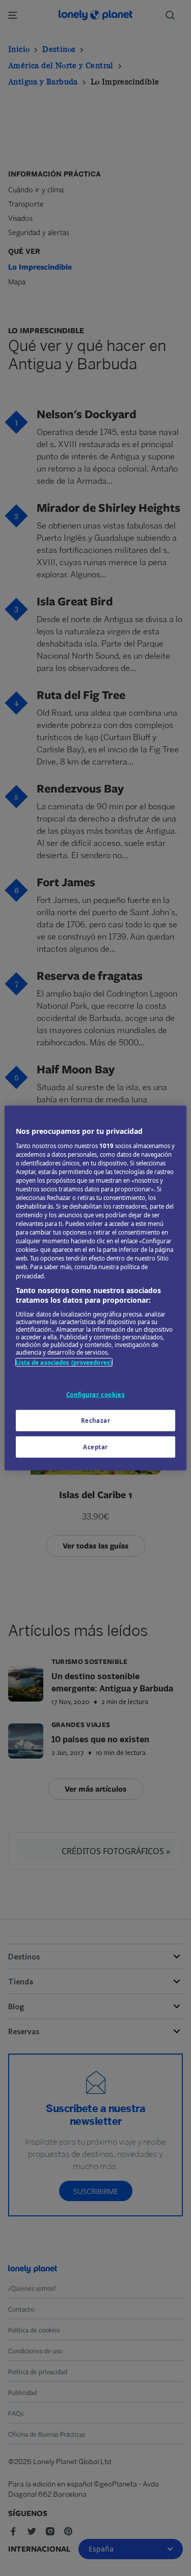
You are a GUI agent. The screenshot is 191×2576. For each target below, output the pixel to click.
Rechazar (96, 1421)
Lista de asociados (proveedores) (64, 1362)
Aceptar (95, 1447)
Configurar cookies (95, 1395)
